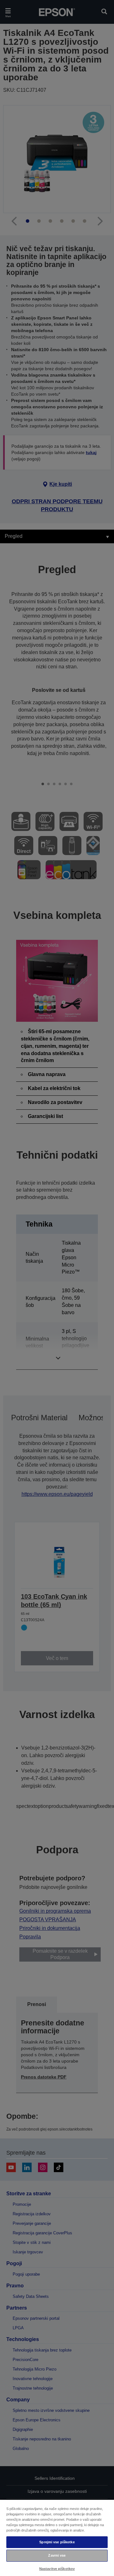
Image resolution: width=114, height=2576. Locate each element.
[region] (57, 2538)
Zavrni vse (57, 2555)
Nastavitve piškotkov (57, 2569)
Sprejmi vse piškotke (57, 2542)
